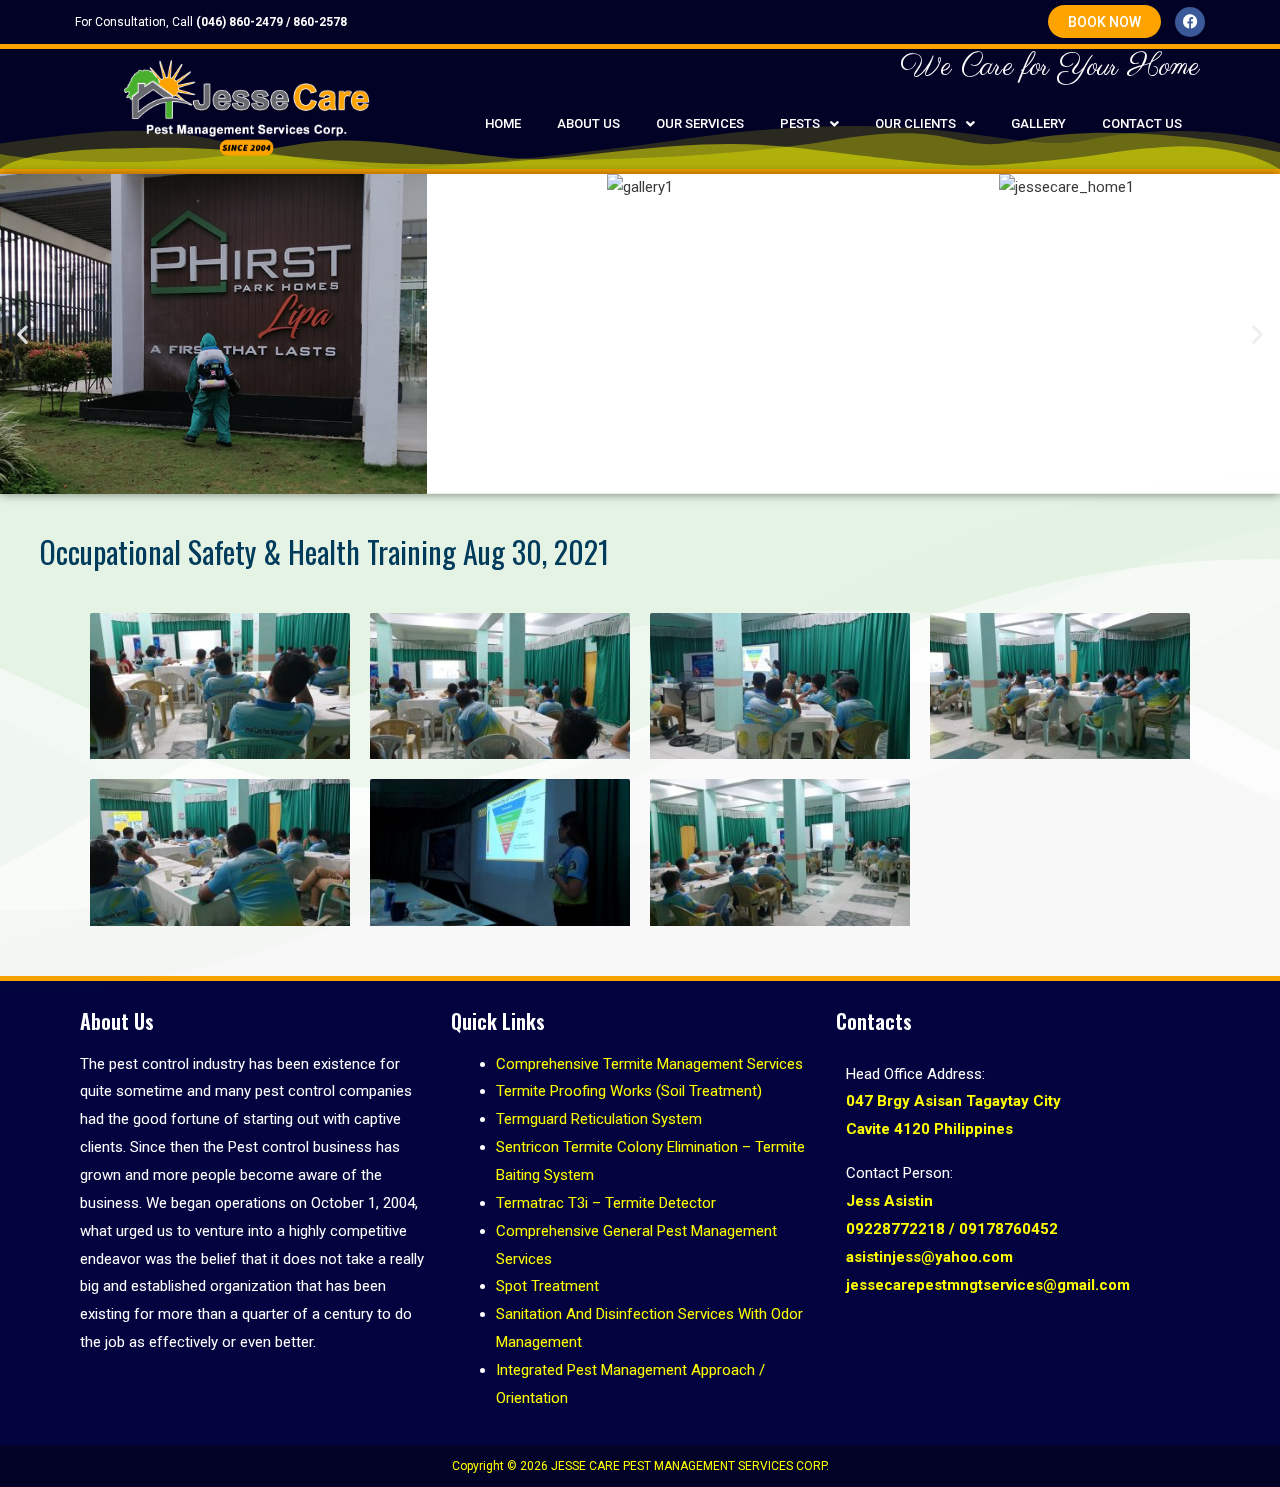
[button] (809, 123)
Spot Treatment (547, 1286)
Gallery (1038, 123)
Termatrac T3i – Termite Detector (606, 1203)
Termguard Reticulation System (599, 1119)
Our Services (700, 123)
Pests (800, 123)
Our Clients (915, 123)
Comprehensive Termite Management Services (649, 1064)
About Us (588, 123)
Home (503, 123)
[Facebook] (1190, 22)
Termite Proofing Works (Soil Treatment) (629, 1091)
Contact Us (1142, 123)
